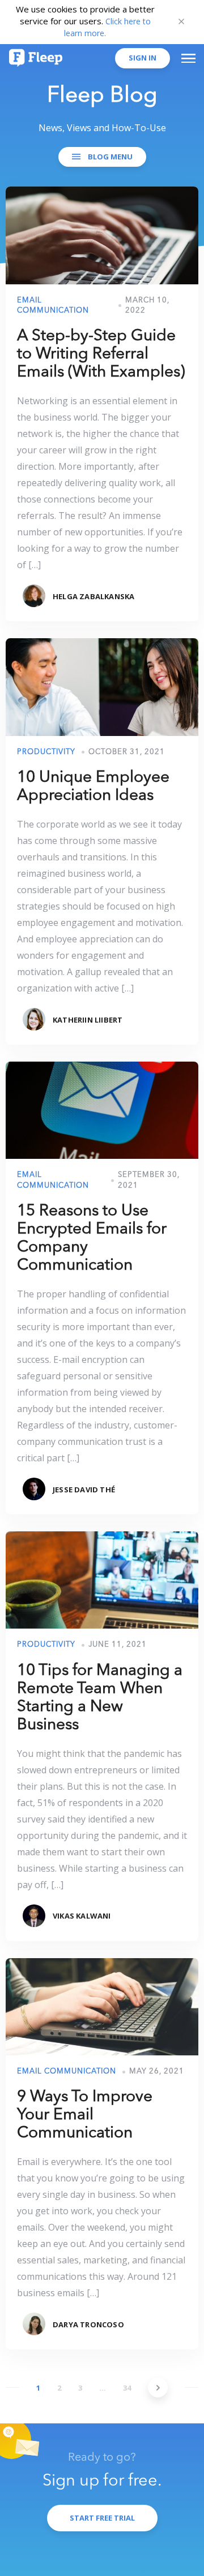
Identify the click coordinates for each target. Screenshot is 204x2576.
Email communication (67, 2071)
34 (127, 2388)
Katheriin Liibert (88, 1020)
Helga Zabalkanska (93, 596)
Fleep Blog (102, 96)
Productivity (46, 752)
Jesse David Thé (84, 1490)
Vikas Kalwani (82, 1916)
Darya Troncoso (88, 2324)
